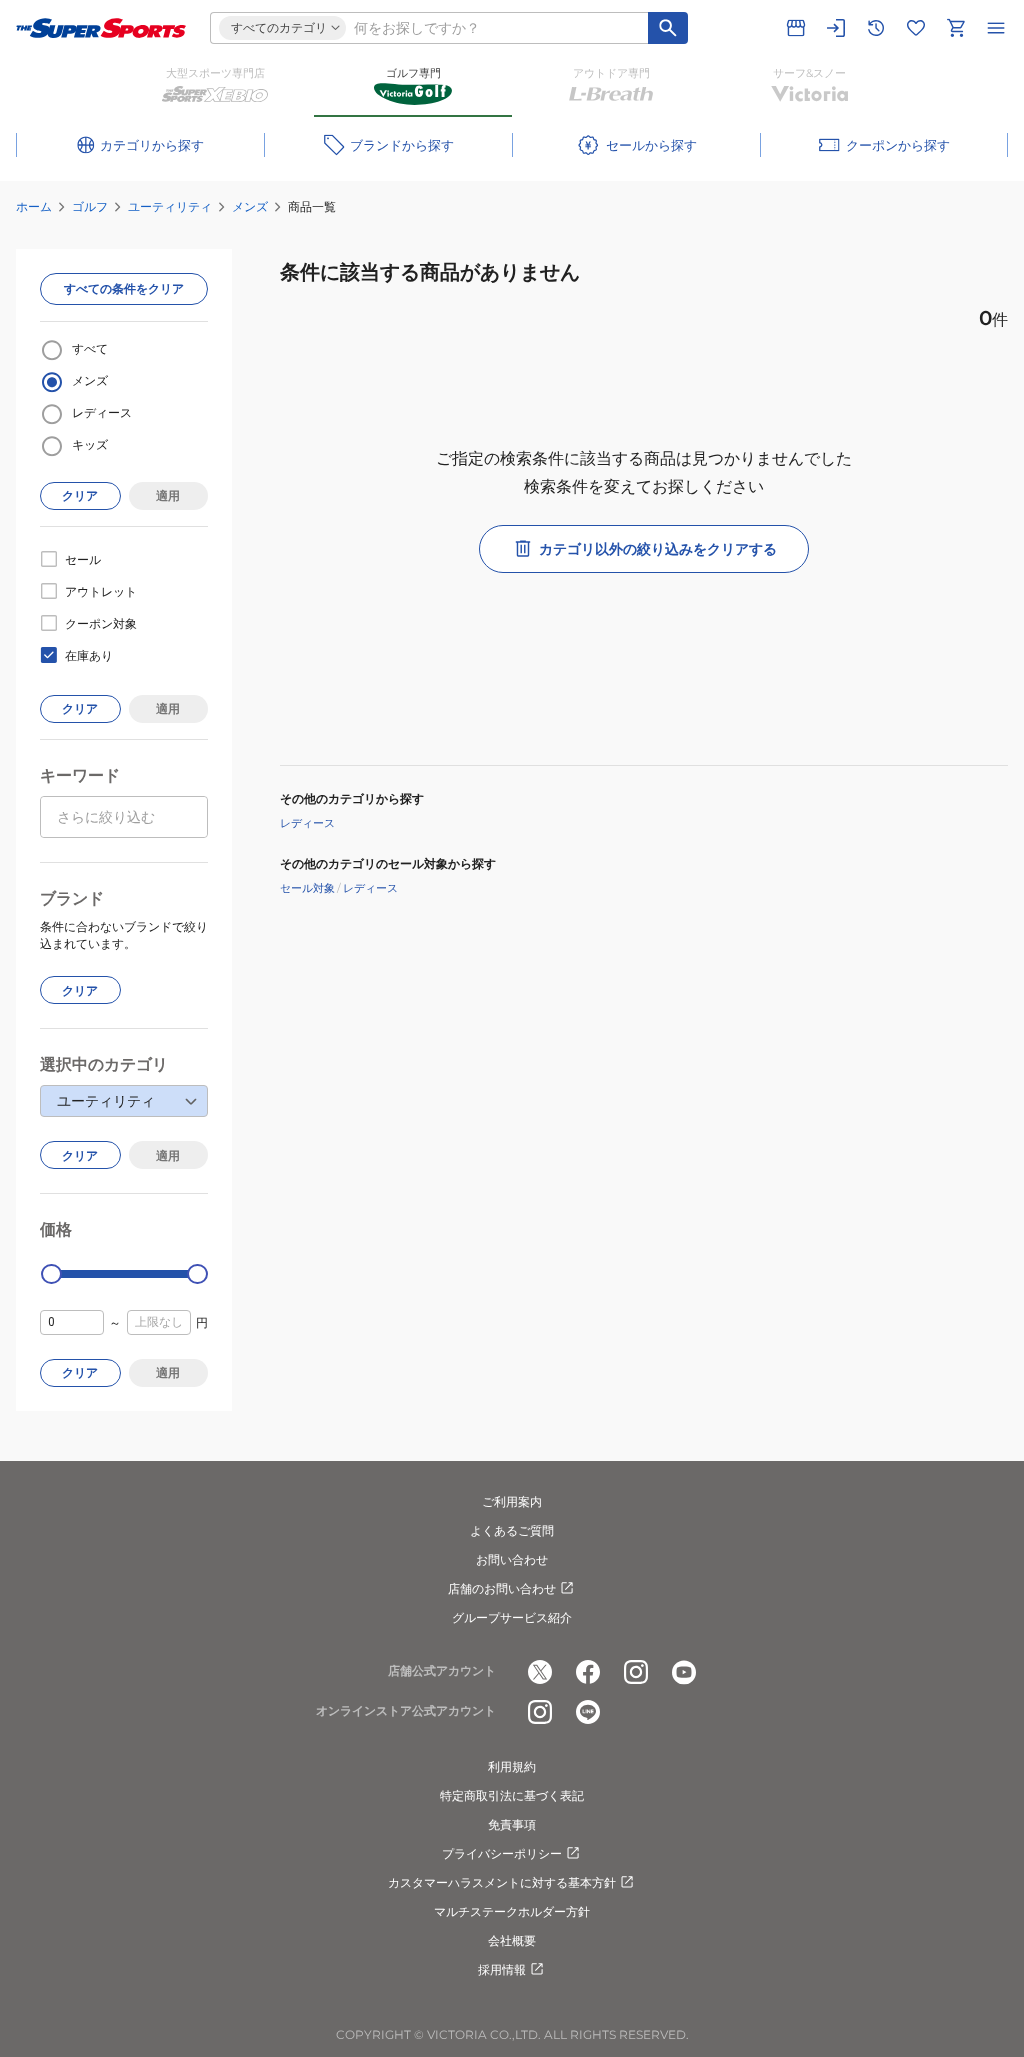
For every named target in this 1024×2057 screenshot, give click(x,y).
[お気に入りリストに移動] (916, 28)
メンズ (250, 206)
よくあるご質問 (512, 1530)
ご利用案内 (512, 1501)
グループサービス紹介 (512, 1617)
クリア (80, 495)
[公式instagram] (636, 1672)
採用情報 (502, 1969)
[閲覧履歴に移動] (876, 28)
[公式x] (540, 1672)
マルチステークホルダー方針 (512, 1911)
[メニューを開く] (996, 28)
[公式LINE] (588, 1712)
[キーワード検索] (668, 28)
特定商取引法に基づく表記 (512, 1795)
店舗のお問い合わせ (502, 1588)
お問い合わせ (512, 1559)
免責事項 (512, 1824)
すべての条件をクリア (124, 288)
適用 (168, 495)
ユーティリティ (170, 206)
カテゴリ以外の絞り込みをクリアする (658, 549)
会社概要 (512, 1940)
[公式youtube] (684, 1672)
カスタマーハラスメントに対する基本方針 (502, 1882)
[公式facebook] (588, 1672)
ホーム (34, 206)
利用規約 (512, 1766)
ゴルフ (90, 206)
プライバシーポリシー (502, 1853)
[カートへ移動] (956, 28)
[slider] (51, 1274)
